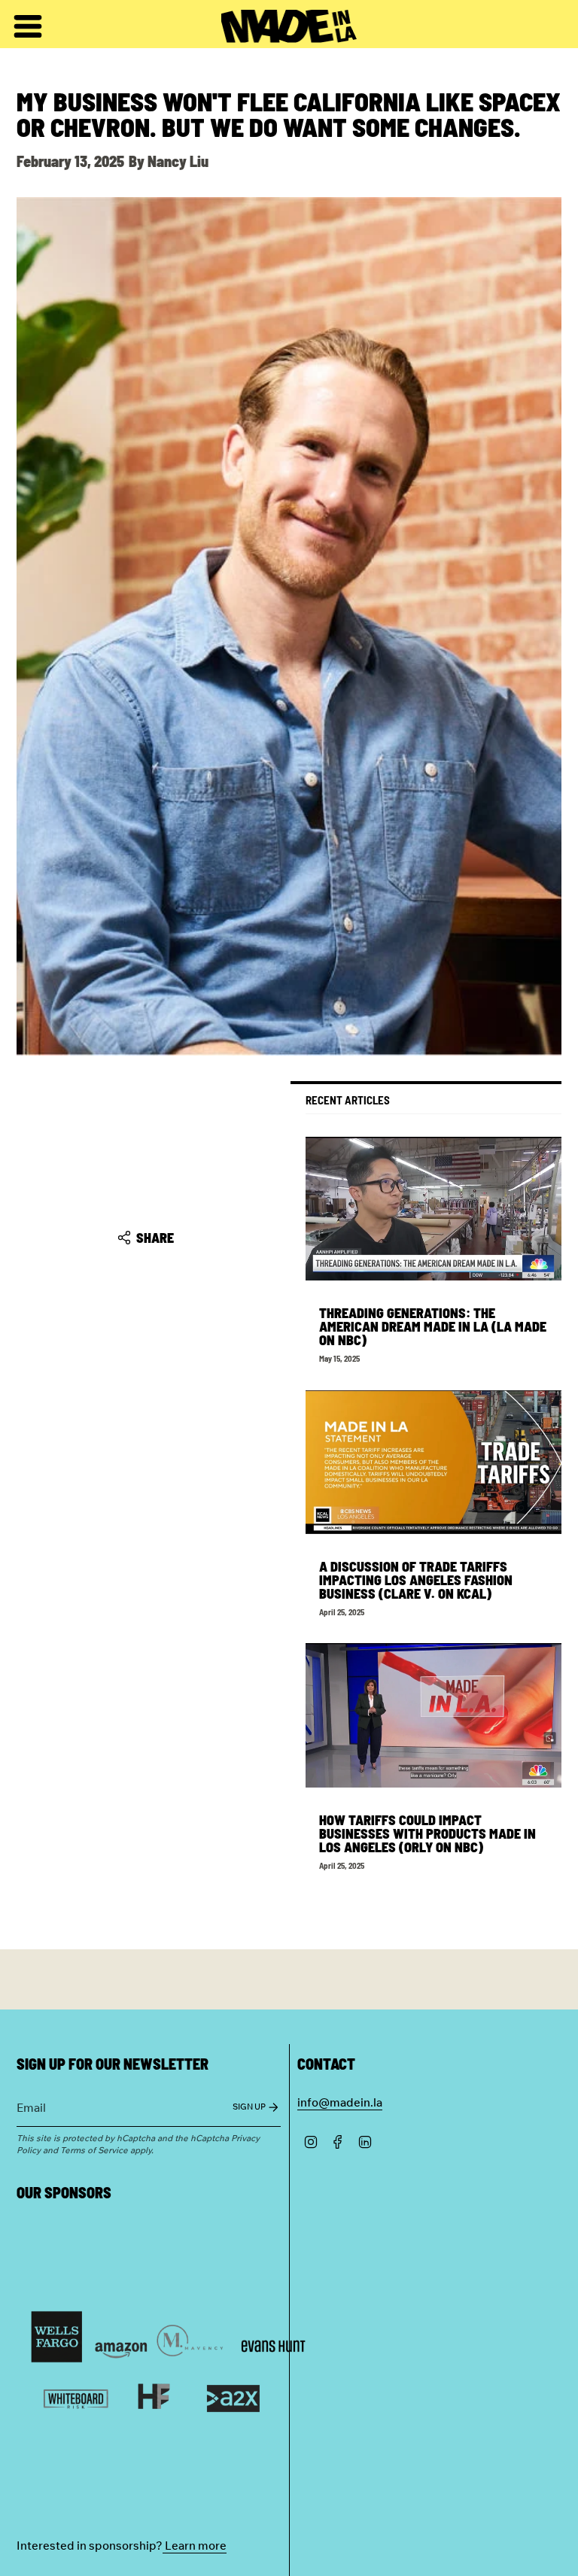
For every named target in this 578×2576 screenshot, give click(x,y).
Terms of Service (94, 2149)
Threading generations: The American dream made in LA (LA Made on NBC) (433, 1326)
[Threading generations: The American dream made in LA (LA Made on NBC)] (433, 1209)
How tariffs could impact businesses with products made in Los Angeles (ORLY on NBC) (427, 1833)
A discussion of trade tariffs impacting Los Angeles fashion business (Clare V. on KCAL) (416, 1580)
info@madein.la (340, 2102)
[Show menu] (24, 26)
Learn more (195, 2545)
